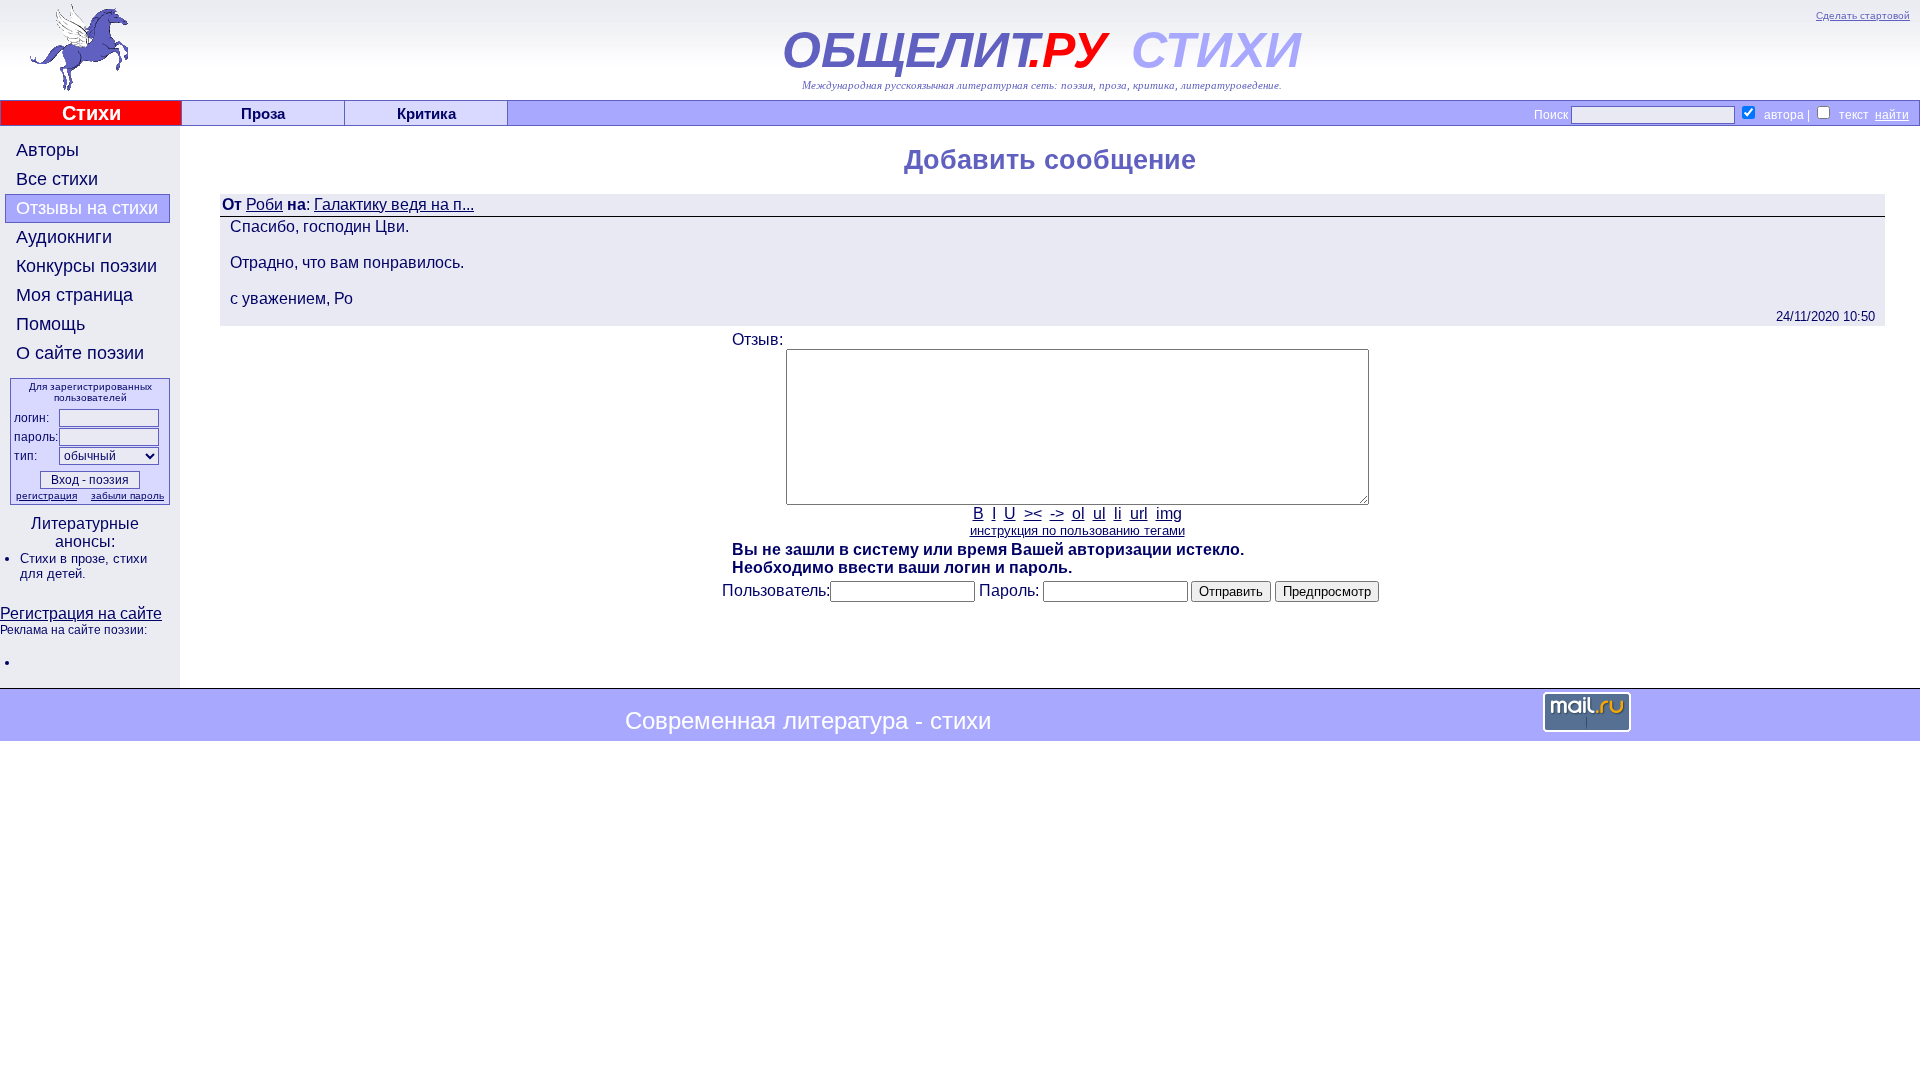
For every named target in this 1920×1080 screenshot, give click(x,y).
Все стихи (57, 179)
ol (1078, 513)
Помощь (50, 324)
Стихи (91, 113)
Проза (263, 113)
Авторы (47, 150)
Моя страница (74, 295)
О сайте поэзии (80, 353)
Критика (426, 113)
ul (1099, 513)
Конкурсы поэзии (86, 266)
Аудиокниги (64, 237)
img (1169, 513)
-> (1057, 513)
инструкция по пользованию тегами (1077, 530)
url (1139, 513)
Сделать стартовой (1863, 15)
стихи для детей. (83, 566)
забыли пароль (127, 495)
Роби (264, 204)
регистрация (46, 495)
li (1118, 513)
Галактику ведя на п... (394, 204)
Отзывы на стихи (87, 208)
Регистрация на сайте (81, 613)
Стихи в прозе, (66, 558)
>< (1033, 513)
